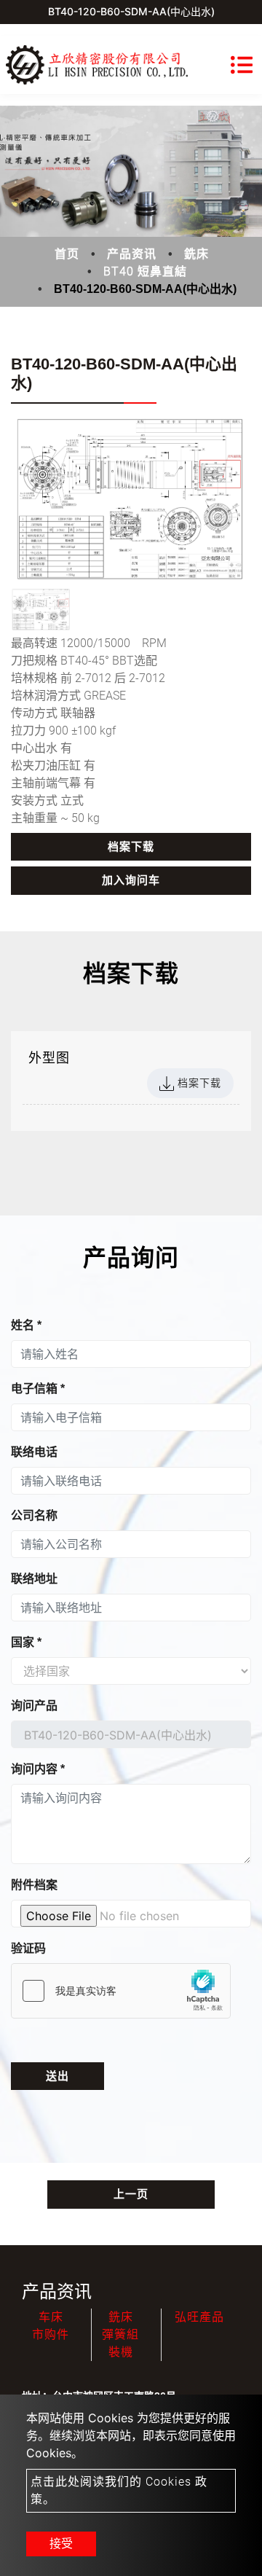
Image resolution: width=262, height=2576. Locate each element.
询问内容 (38, 1769)
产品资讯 (132, 254)
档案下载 (131, 847)
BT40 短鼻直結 (145, 271)
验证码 (28, 1948)
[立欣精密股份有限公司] (97, 65)
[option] (131, 500)
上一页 (131, 2194)
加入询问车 (131, 880)
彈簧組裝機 (120, 2343)
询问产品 (34, 1706)
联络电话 (34, 1452)
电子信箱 (38, 1389)
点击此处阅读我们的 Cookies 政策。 (119, 2490)
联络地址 (34, 1579)
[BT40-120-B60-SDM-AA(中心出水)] (131, 500)
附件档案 (34, 1885)
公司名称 (34, 1515)
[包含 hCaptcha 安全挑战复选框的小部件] (121, 1991)
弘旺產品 (199, 2317)
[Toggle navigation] (242, 65)
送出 (57, 2076)
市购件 (51, 2334)
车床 (51, 2317)
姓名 (26, 1325)
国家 (26, 1642)
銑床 (196, 254)
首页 (67, 254)
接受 (61, 2544)
